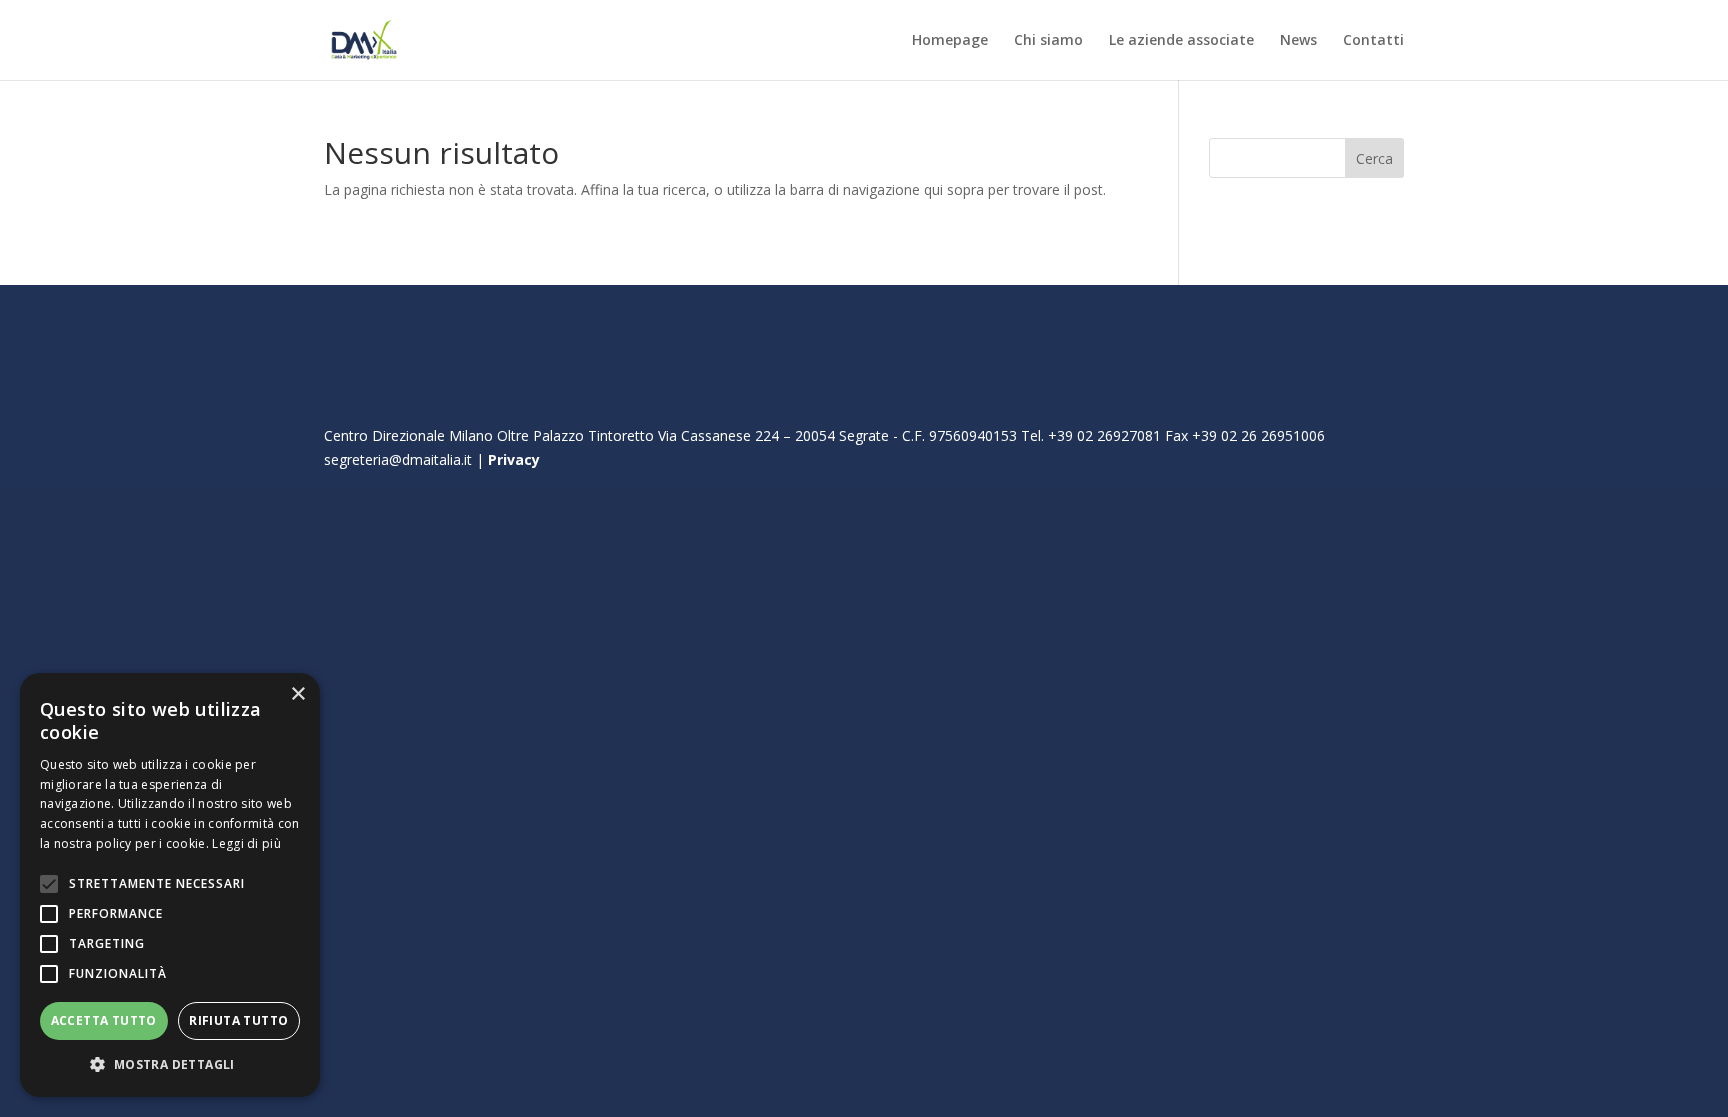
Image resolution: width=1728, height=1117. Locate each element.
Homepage (950, 41)
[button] (170, 1065)
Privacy (514, 459)
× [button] (297, 694)
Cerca (1374, 158)
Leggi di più (246, 843)
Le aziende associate (1181, 41)
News (1298, 41)
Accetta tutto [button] (104, 1020)
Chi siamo (1048, 41)
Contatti (1373, 41)
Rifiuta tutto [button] (238, 1020)
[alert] (170, 885)
